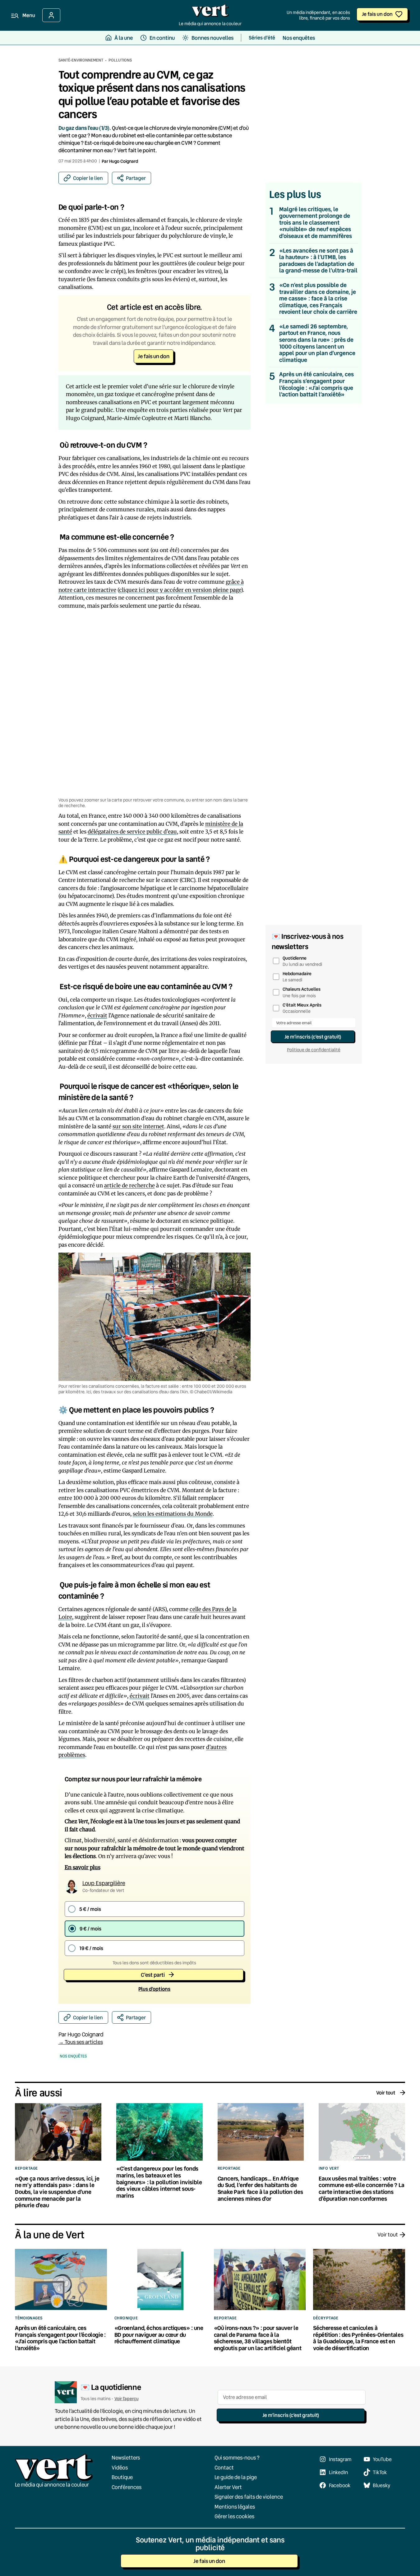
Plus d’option (154, 1989)
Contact (224, 2467)
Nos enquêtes (73, 2056)
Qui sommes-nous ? (237, 2457)
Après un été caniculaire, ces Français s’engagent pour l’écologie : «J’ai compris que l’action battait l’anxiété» (316, 384)
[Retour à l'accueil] (210, 12)
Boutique (122, 2477)
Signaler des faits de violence (249, 2497)
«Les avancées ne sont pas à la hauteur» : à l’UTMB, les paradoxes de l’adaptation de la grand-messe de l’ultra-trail (318, 261)
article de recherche (129, 1185)
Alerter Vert (228, 2487)
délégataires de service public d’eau (132, 832)
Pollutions (120, 60)
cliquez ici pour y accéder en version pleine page (180, 590)
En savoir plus (83, 1867)
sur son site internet (138, 1126)
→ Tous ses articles (81, 2042)
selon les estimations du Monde (173, 1514)
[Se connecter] (51, 15)
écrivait (97, 1016)
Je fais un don (377, 14)
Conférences (127, 2487)
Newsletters (126, 2457)
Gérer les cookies (234, 2516)
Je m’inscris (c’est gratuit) (313, 1037)
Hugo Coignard (124, 161)
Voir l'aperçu (127, 2398)
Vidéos (120, 2467)
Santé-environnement (81, 60)
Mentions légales (235, 2506)
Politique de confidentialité (314, 1050)
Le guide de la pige (236, 2477)
